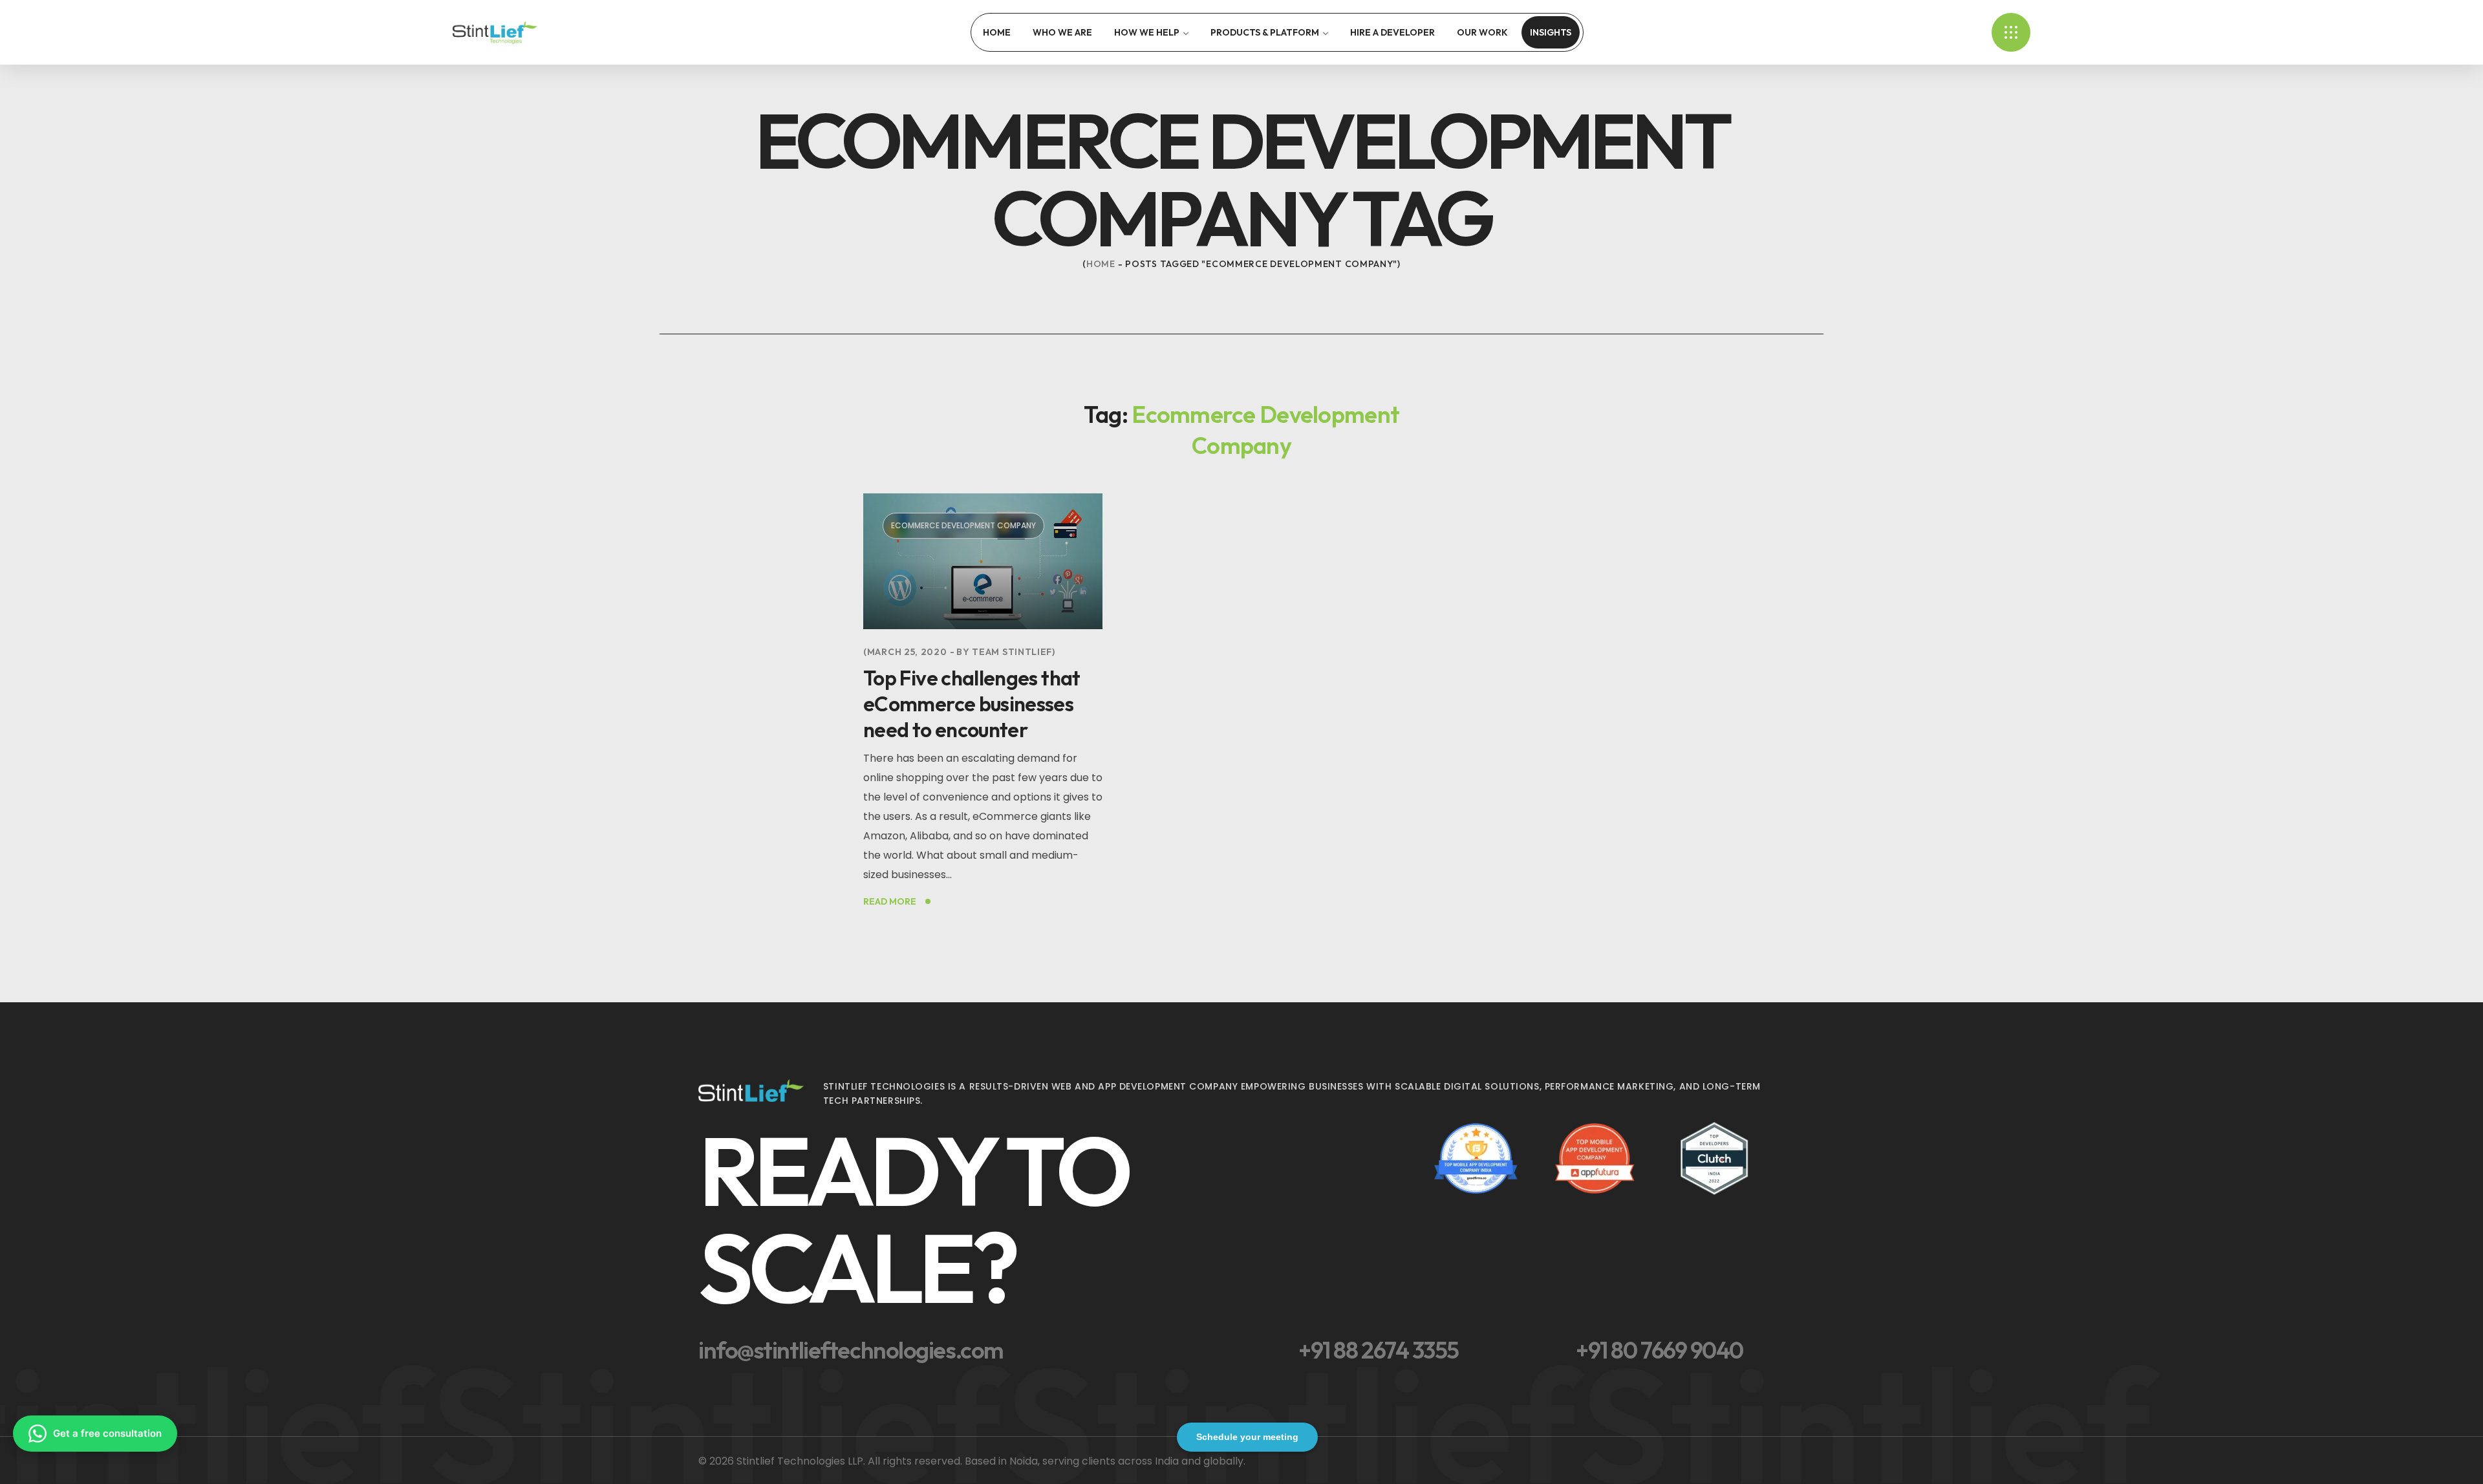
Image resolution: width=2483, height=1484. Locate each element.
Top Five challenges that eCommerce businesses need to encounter (972, 704)
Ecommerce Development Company (963, 525)
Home (1101, 264)
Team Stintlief (1012, 652)
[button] (1056, 1219)
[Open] (2011, 32)
